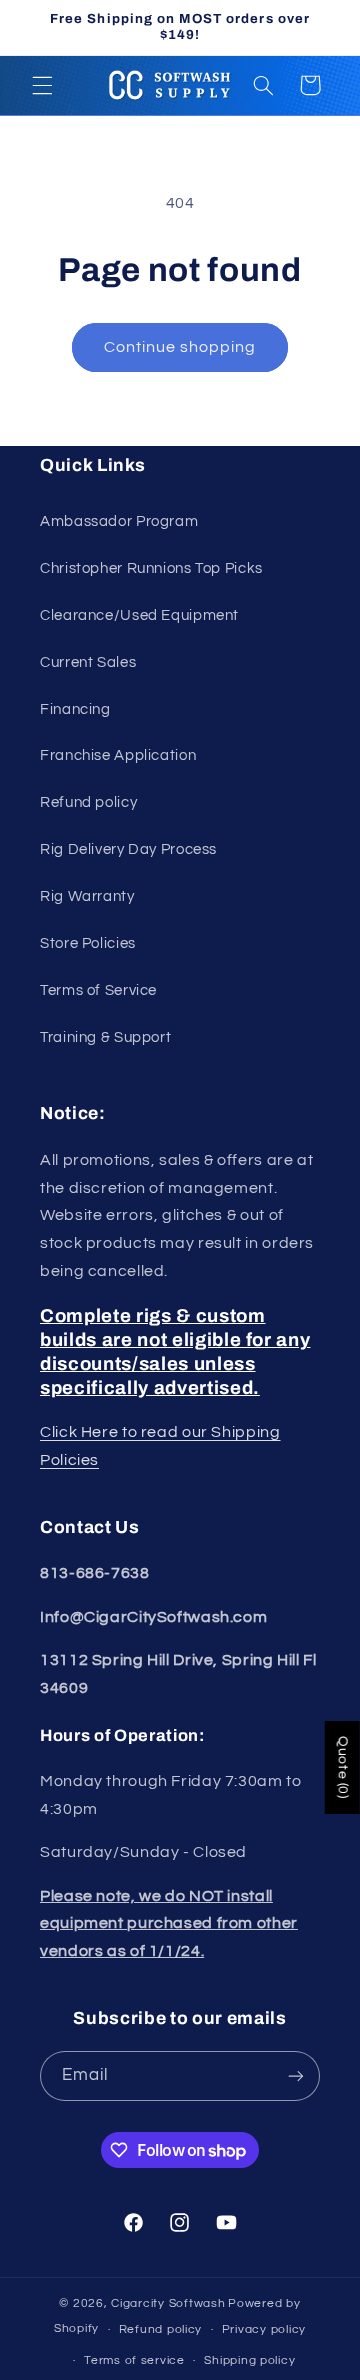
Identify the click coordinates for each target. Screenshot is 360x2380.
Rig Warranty (87, 896)
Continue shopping (180, 347)
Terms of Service (98, 990)
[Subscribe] (296, 2075)
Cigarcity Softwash (168, 2303)
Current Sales (88, 662)
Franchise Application (118, 755)
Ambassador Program (119, 521)
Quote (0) (343, 1767)
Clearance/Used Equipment (139, 615)
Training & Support (105, 1037)
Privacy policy (264, 2329)
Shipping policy (249, 2360)
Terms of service (134, 2360)
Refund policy (88, 802)
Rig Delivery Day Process (128, 849)
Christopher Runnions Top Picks (151, 568)
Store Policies (88, 943)
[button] (42, 85)
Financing (75, 709)
